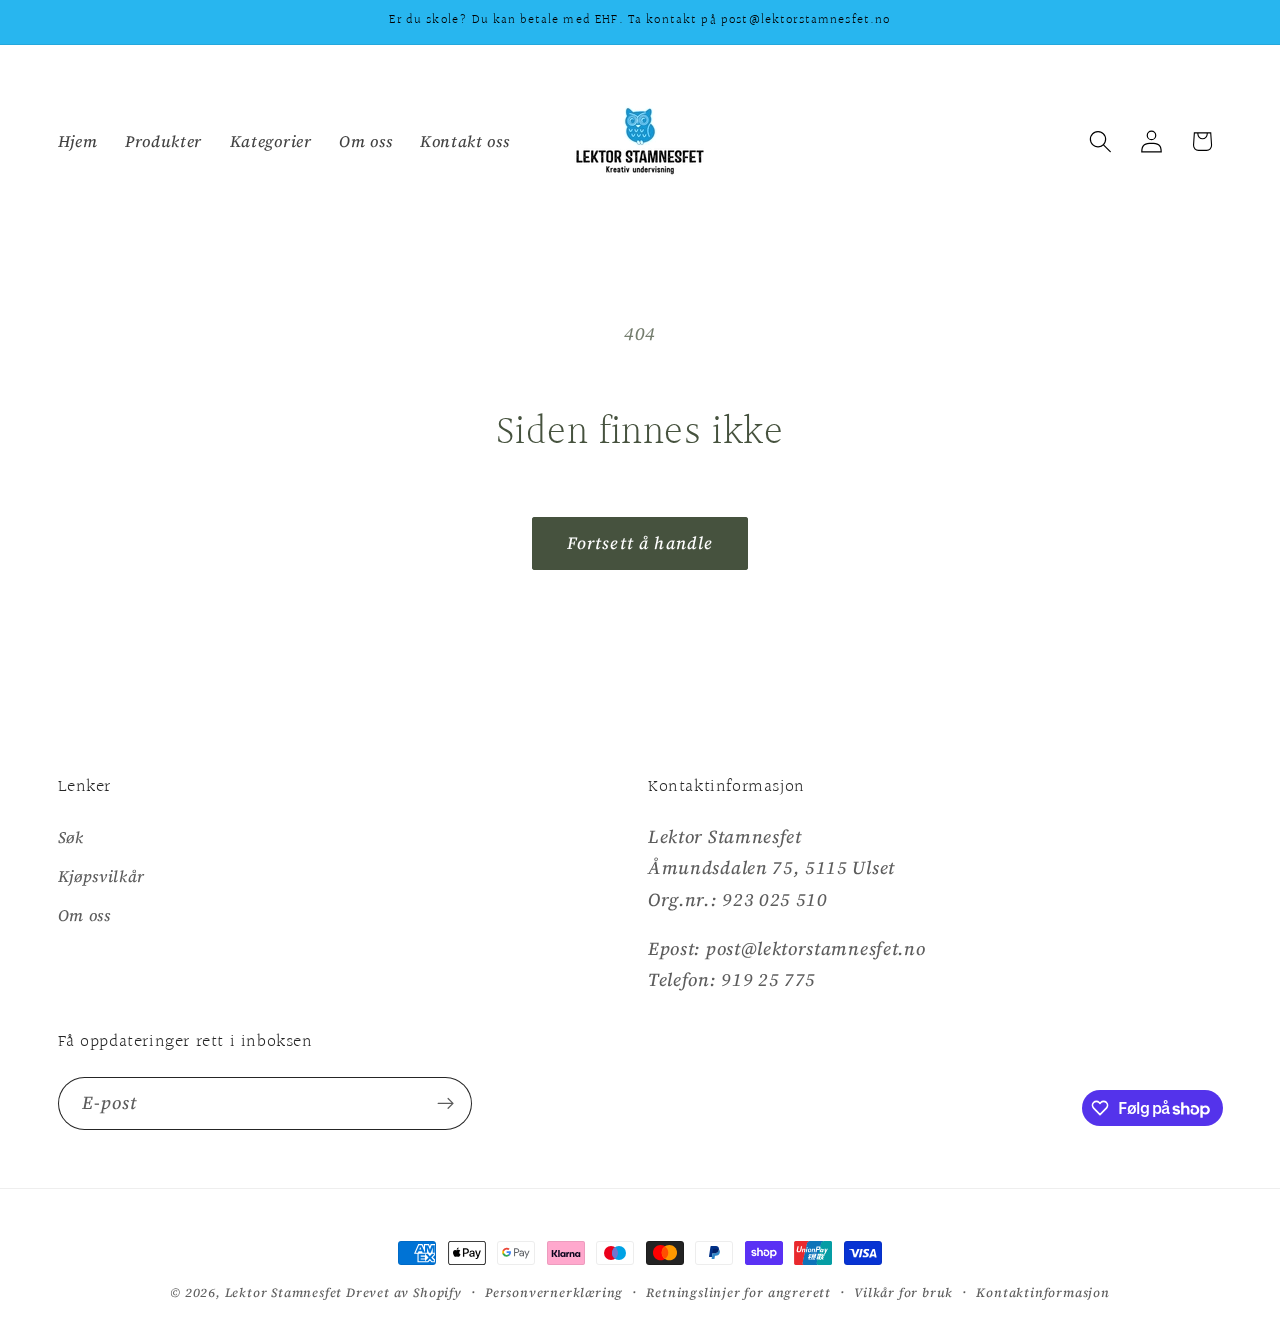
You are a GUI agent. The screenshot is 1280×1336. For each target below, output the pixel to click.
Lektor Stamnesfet (284, 1292)
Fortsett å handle (640, 543)
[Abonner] (445, 1104)
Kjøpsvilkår (102, 876)
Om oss (84, 915)
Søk (71, 837)
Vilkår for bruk (903, 1292)
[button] (1100, 141)
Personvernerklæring (554, 1292)
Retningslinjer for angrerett (738, 1292)
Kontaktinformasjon (1043, 1292)
